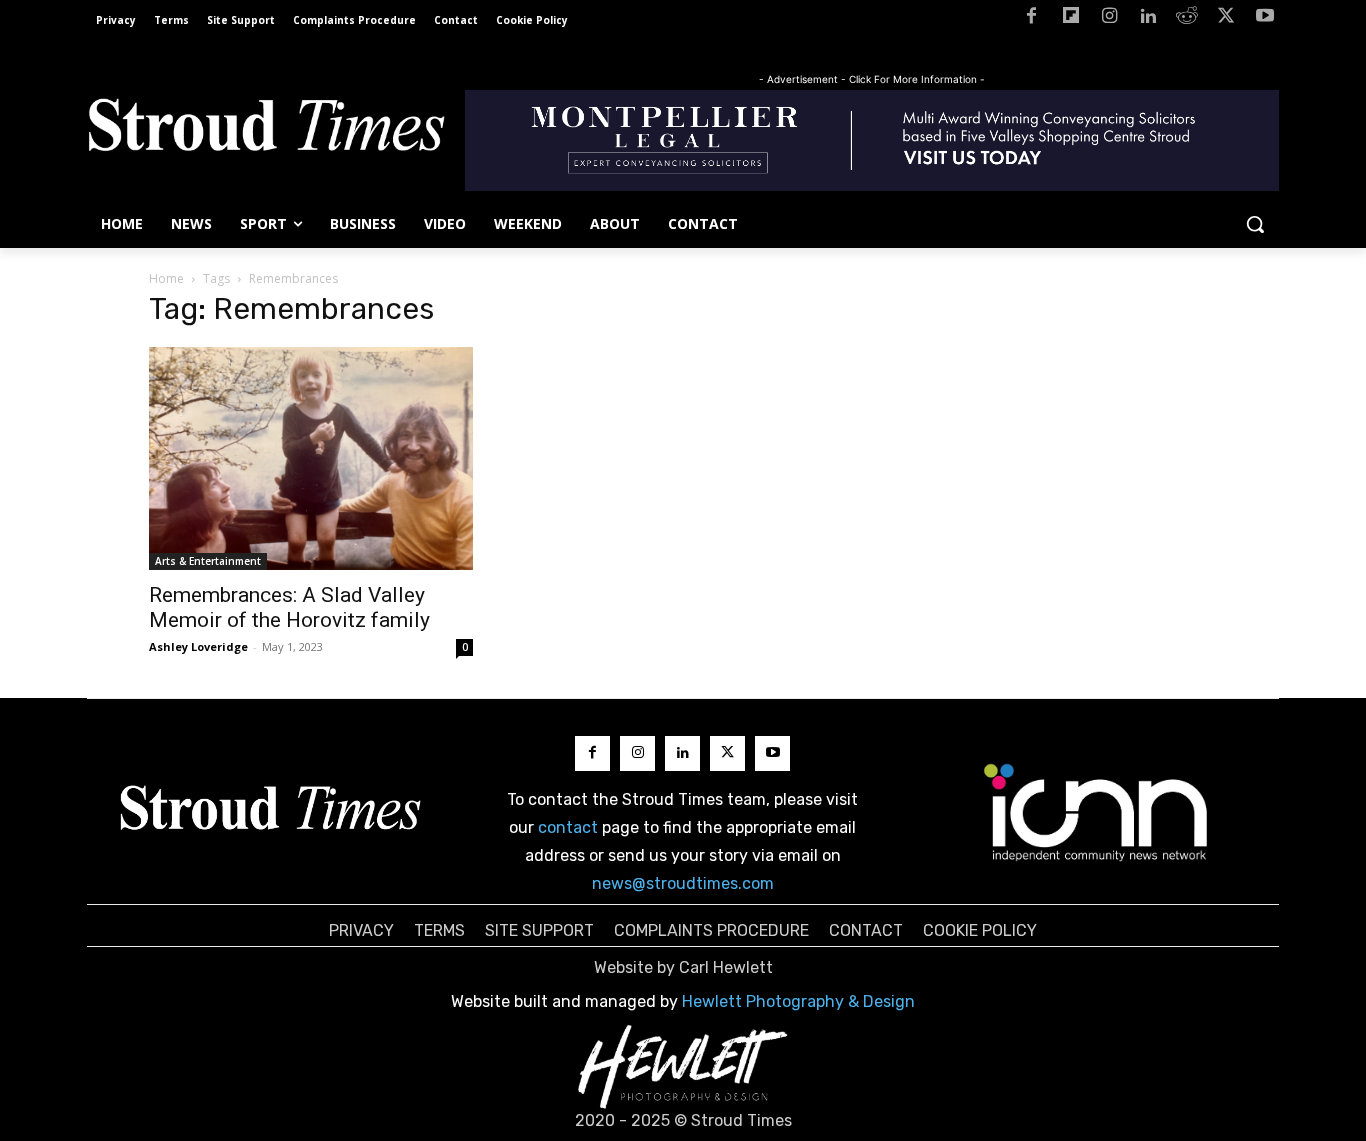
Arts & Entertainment (208, 561)
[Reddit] (1187, 19)
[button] (1255, 224)
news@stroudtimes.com (683, 883)
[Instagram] (1109, 19)
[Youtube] (1264, 19)
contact (568, 827)
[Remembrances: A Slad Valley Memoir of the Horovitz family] (311, 458)
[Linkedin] (1148, 19)
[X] (1225, 19)
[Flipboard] (1070, 19)
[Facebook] (1031, 19)
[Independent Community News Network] (1096, 812)
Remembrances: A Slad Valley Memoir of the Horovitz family (289, 607)
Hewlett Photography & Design (798, 1001)
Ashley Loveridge (198, 646)
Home (166, 278)
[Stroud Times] (266, 130)
